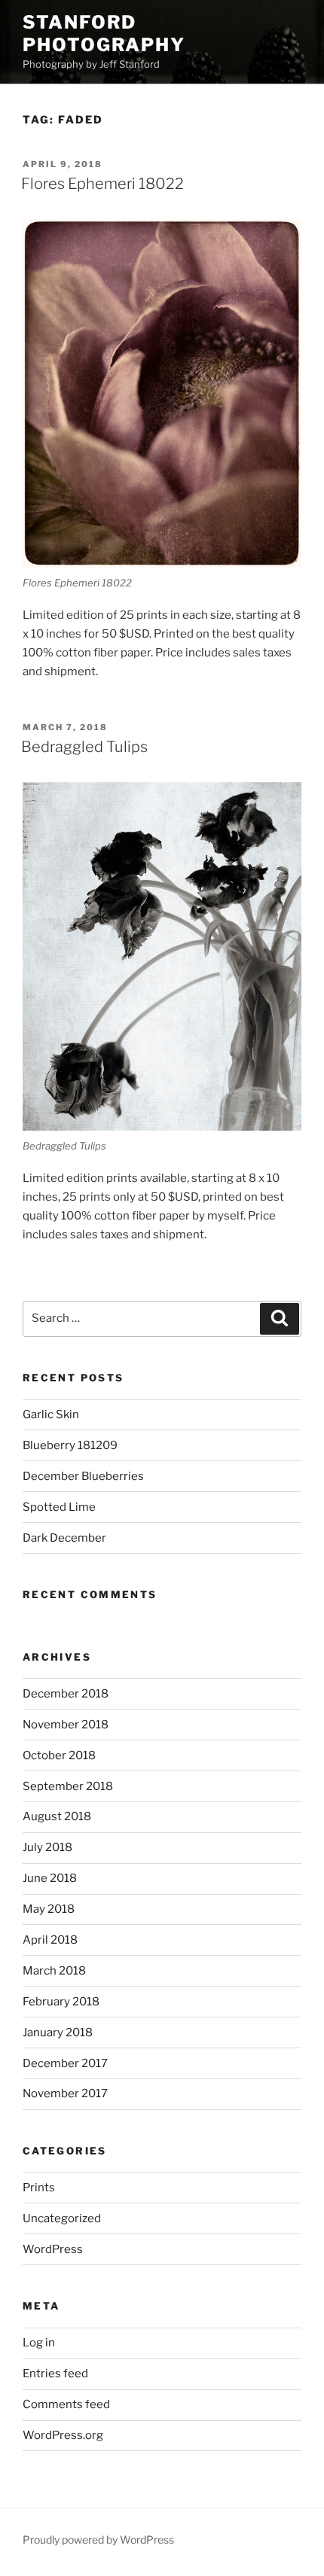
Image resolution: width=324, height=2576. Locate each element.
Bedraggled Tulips (84, 747)
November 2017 (65, 2093)
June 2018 (50, 1878)
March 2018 (54, 1971)
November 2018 (66, 1725)
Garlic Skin (51, 1414)
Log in (39, 2343)
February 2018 (61, 2002)
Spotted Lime (59, 1507)
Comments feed (66, 2404)
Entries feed (55, 2374)
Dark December (64, 1538)
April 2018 (50, 1940)
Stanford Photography (104, 33)
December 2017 (65, 2063)
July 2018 (47, 1847)
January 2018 (58, 2032)
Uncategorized (62, 2218)
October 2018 (59, 1755)
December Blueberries (83, 1476)
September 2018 (68, 1786)
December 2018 (66, 1694)
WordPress (53, 2249)
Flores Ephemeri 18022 (102, 184)
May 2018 (49, 1909)
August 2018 (57, 1816)
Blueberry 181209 (70, 1445)
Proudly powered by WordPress (98, 2539)
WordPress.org (63, 2435)
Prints (39, 2188)
